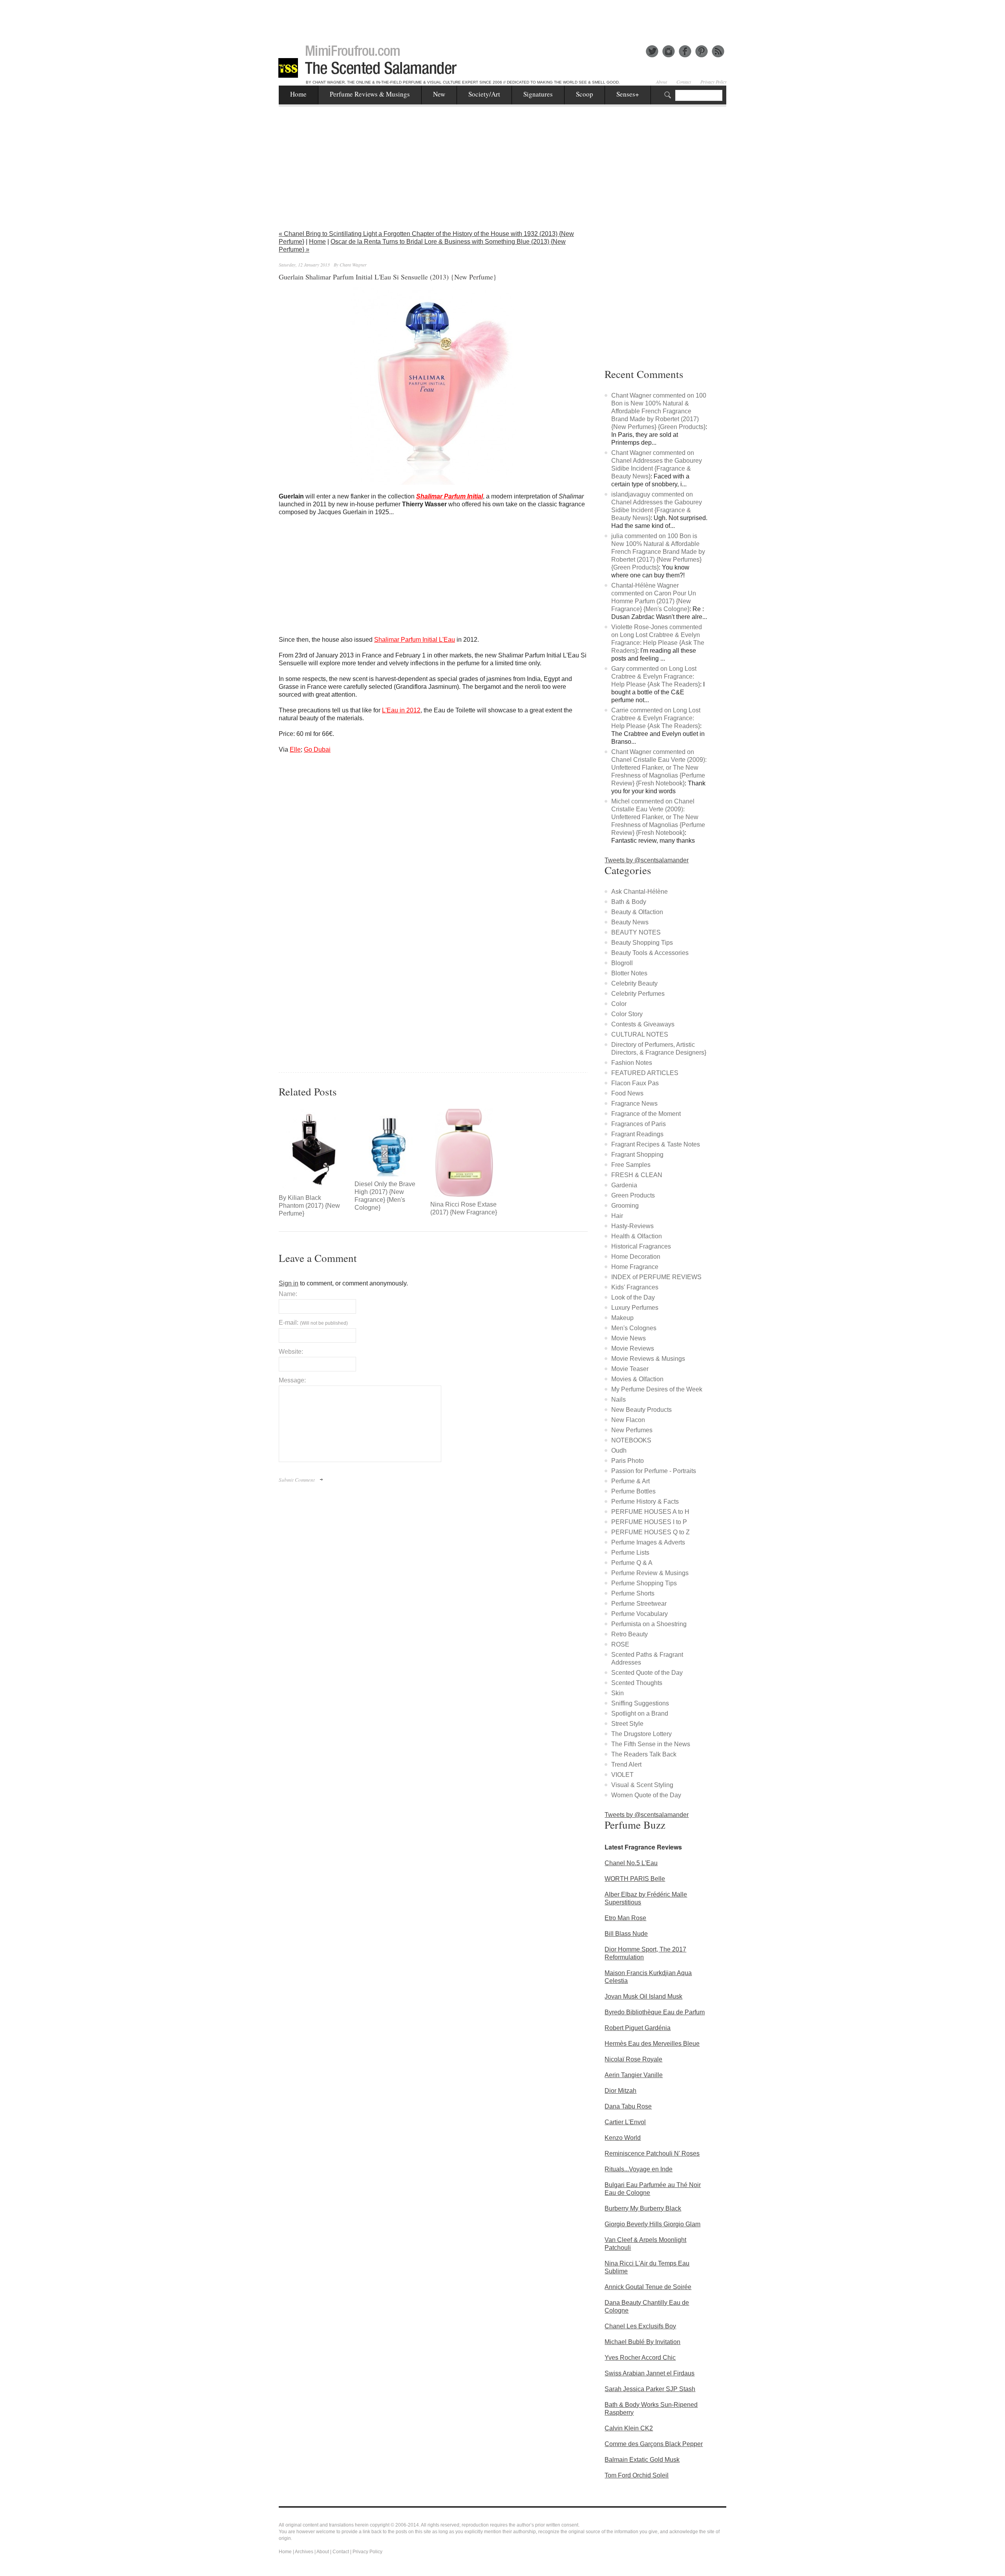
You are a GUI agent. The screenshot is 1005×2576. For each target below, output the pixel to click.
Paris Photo (628, 1461)
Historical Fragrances (641, 1246)
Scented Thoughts (637, 1683)
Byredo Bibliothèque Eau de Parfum (655, 2012)
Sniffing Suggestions (640, 1703)
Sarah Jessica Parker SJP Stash (650, 2389)
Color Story (627, 1014)
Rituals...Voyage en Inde (639, 2169)
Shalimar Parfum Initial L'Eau (415, 640)
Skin (618, 1693)
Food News (627, 1093)
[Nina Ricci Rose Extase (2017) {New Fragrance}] (464, 1153)
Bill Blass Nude (626, 1934)
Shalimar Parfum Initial (450, 496)
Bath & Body (629, 902)
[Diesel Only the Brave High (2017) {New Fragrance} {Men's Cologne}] (388, 1142)
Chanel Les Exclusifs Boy (640, 2326)
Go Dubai (317, 749)
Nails (619, 1399)
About (661, 82)
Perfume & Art (630, 1481)
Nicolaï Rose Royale (633, 2059)
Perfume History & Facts (645, 1502)
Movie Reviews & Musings (648, 1359)
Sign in (289, 1283)
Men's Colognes (634, 1328)
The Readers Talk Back (644, 1754)
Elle (295, 749)
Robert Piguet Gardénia (638, 2028)
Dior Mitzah (620, 2091)
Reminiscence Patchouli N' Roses (652, 2153)
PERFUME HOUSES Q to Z (651, 1532)
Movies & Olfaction (637, 1379)
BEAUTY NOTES (636, 932)
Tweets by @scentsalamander (647, 860)
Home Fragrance (635, 1267)
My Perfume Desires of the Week (657, 1389)
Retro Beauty (629, 1634)
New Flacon (628, 1420)
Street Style (627, 1724)
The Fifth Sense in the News (651, 1744)
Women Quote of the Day (646, 1795)
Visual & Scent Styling (642, 1785)
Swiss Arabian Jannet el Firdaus (650, 2373)
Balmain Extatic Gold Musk (642, 2460)
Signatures (538, 94)
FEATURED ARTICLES (645, 1073)
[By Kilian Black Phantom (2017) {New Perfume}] (313, 1149)
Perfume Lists (630, 1553)
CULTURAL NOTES (640, 1034)
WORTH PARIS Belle (635, 1879)
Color (619, 1004)
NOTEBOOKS (631, 1440)
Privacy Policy (714, 82)
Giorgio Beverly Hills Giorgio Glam (652, 2224)
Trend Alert (626, 1764)
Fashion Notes (632, 1063)
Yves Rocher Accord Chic (640, 2358)
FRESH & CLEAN (637, 1175)
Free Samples (631, 1165)
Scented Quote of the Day (647, 1673)
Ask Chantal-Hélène (640, 892)
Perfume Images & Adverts (648, 1542)
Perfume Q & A (632, 1563)
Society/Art (484, 94)
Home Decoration (636, 1257)
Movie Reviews (633, 1348)
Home (298, 94)
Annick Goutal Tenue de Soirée (648, 2287)
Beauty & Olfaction (637, 912)
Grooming (625, 1206)
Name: (288, 1294)
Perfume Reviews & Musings (370, 94)
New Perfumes (632, 1430)
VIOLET (622, 1775)
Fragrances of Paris (639, 1124)
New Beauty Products (641, 1410)
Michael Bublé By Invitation (642, 2342)
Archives (304, 2552)
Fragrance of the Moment (646, 1114)
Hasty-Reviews (632, 1226)
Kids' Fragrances (635, 1287)
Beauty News (630, 922)
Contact (684, 82)
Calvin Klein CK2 (629, 2428)
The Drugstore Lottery (641, 1734)
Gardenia (624, 1185)
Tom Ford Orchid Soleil (637, 2475)
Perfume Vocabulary (640, 1614)
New (439, 94)
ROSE (620, 1644)
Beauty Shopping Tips (642, 943)
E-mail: (313, 1323)
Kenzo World (623, 2138)
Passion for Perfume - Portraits (654, 1471)
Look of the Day (633, 1297)
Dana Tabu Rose (628, 2106)
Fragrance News (634, 1104)
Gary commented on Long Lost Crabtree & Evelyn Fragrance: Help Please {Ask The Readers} (656, 676)
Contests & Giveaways (643, 1024)
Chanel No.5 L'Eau (631, 1863)
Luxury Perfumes (635, 1308)
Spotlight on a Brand (640, 1713)
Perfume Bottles (633, 1491)
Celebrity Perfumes (638, 994)
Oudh (619, 1450)
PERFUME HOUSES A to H (650, 1512)
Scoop (585, 94)
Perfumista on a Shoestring (649, 1624)
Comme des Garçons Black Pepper (654, 2444)
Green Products (633, 1195)
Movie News (629, 1338)
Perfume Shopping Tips (644, 1583)
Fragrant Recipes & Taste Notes (656, 1144)
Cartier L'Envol (625, 2122)
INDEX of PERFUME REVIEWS (656, 1277)
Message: (292, 1380)
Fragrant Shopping (637, 1155)
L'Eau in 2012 (401, 710)
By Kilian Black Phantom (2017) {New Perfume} (309, 1206)
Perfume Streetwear (639, 1604)
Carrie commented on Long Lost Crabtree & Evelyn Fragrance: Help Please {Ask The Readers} (656, 718)
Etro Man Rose (625, 1918)
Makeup (622, 1318)
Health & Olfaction (637, 1236)
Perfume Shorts (633, 1593)
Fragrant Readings (637, 1134)
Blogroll (622, 963)
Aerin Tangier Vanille (634, 2075)
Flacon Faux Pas (635, 1083)
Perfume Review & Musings (650, 1573)
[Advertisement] (502, 18)
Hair (617, 1216)
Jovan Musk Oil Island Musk (643, 1996)
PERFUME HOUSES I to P (649, 1522)
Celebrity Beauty (634, 983)
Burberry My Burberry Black (643, 2208)
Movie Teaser (630, 1369)
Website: (291, 1352)
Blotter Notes (629, 973)
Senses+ (628, 94)
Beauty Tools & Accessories (650, 953)
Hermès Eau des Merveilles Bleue (652, 2044)
